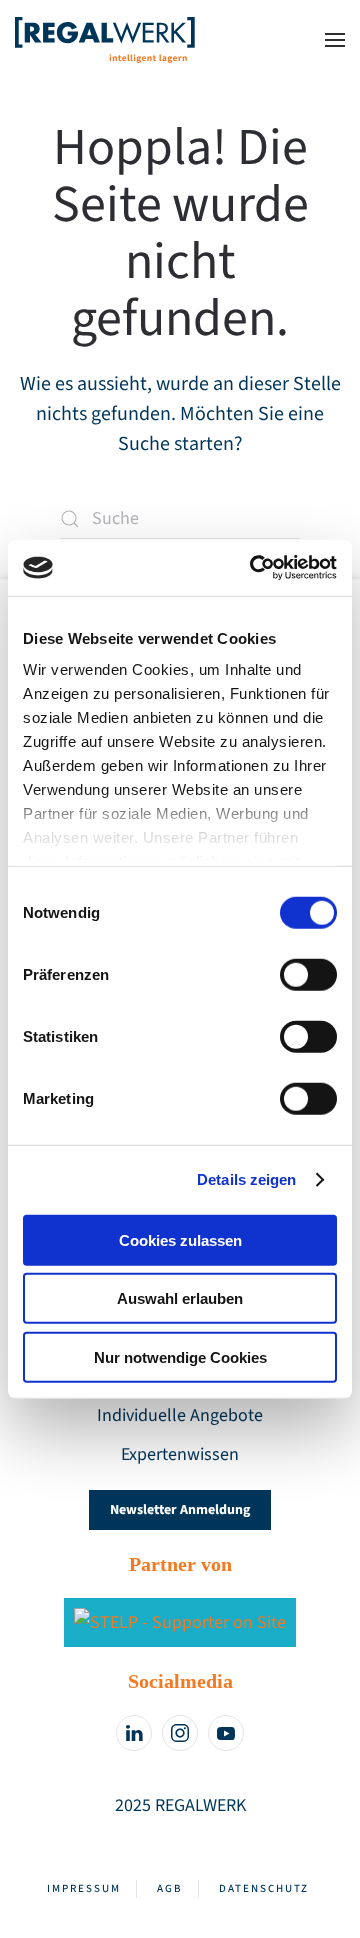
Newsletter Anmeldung (180, 1510)
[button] (335, 40)
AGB (170, 1888)
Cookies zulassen (180, 1239)
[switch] (308, 974)
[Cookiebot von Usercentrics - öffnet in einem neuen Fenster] (254, 568)
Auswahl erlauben (180, 1298)
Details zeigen (246, 1179)
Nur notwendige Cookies (180, 1356)
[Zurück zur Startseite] (105, 40)
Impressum (84, 1888)
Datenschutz (264, 1888)
